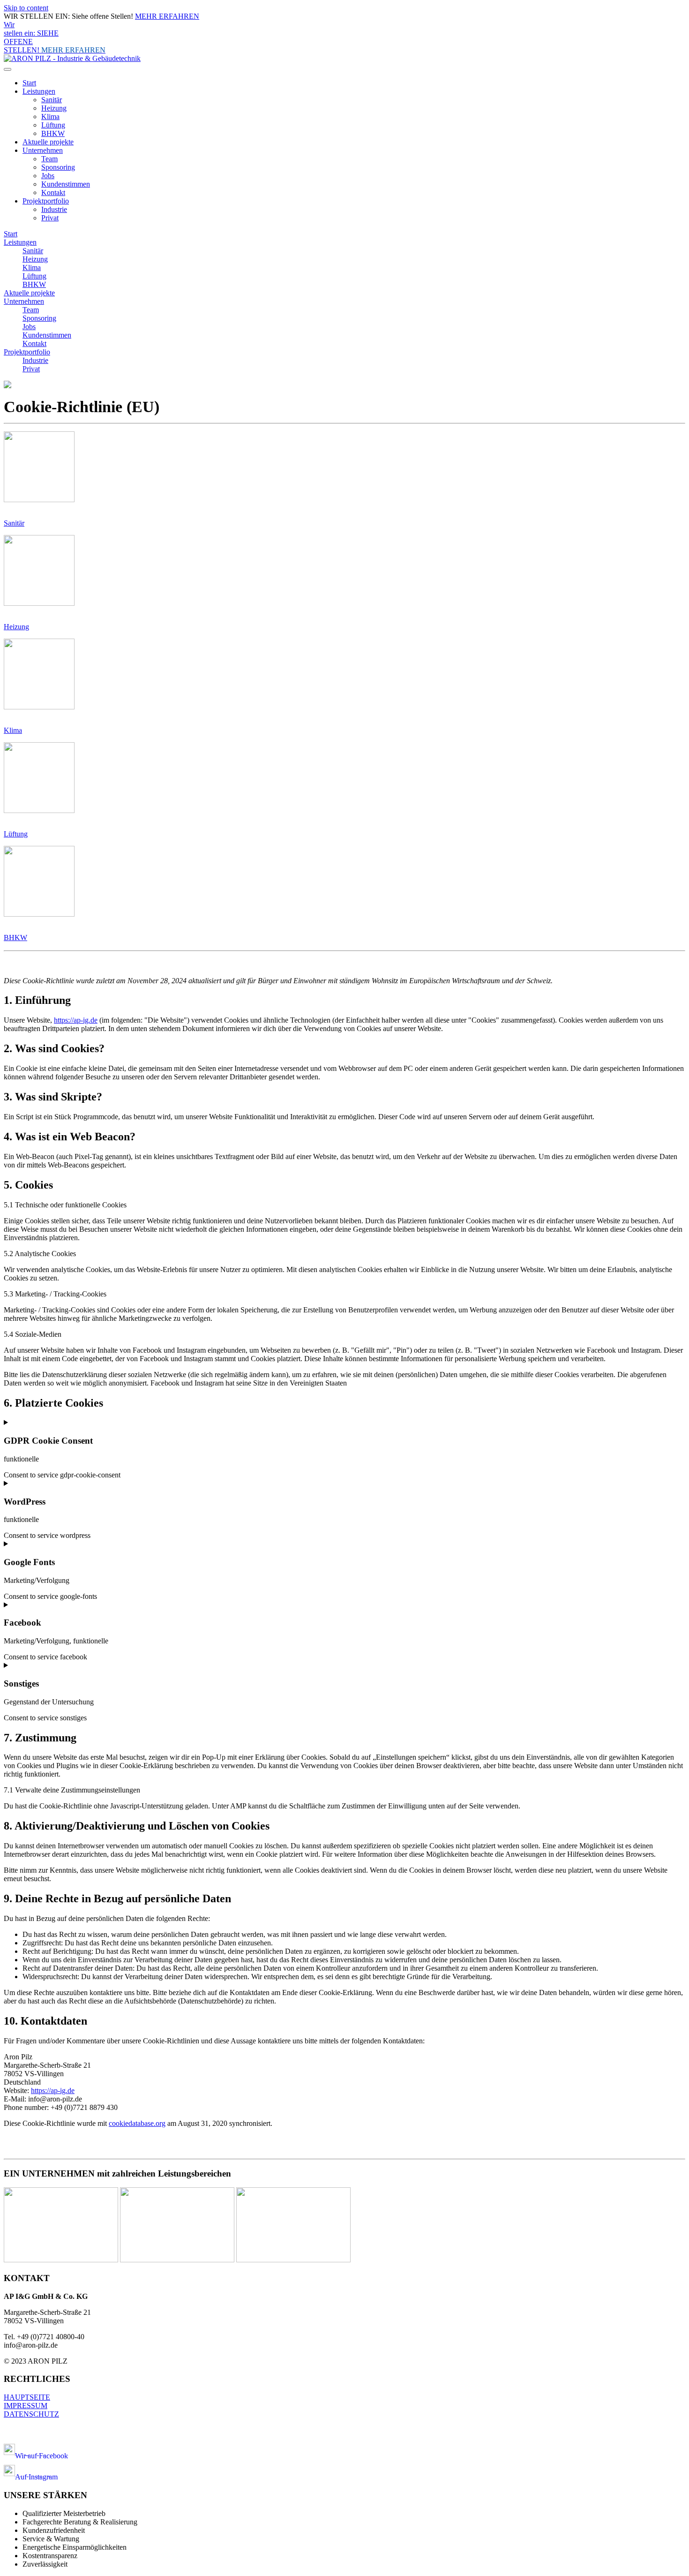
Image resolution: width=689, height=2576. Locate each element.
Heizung (54, 108)
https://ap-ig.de (76, 1020)
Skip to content (26, 8)
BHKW (53, 133)
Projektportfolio (46, 201)
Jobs (48, 176)
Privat (50, 218)
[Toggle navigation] (7, 69)
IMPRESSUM (26, 2406)
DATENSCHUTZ (31, 2414)
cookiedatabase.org (137, 2123)
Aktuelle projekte (48, 142)
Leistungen (39, 91)
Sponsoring (58, 167)
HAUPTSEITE (27, 2397)
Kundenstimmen (66, 184)
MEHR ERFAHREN (167, 16)
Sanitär (52, 100)
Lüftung (53, 125)
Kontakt (53, 192)
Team (49, 159)
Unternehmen (43, 150)
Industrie (54, 209)
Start (29, 83)
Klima (50, 117)
